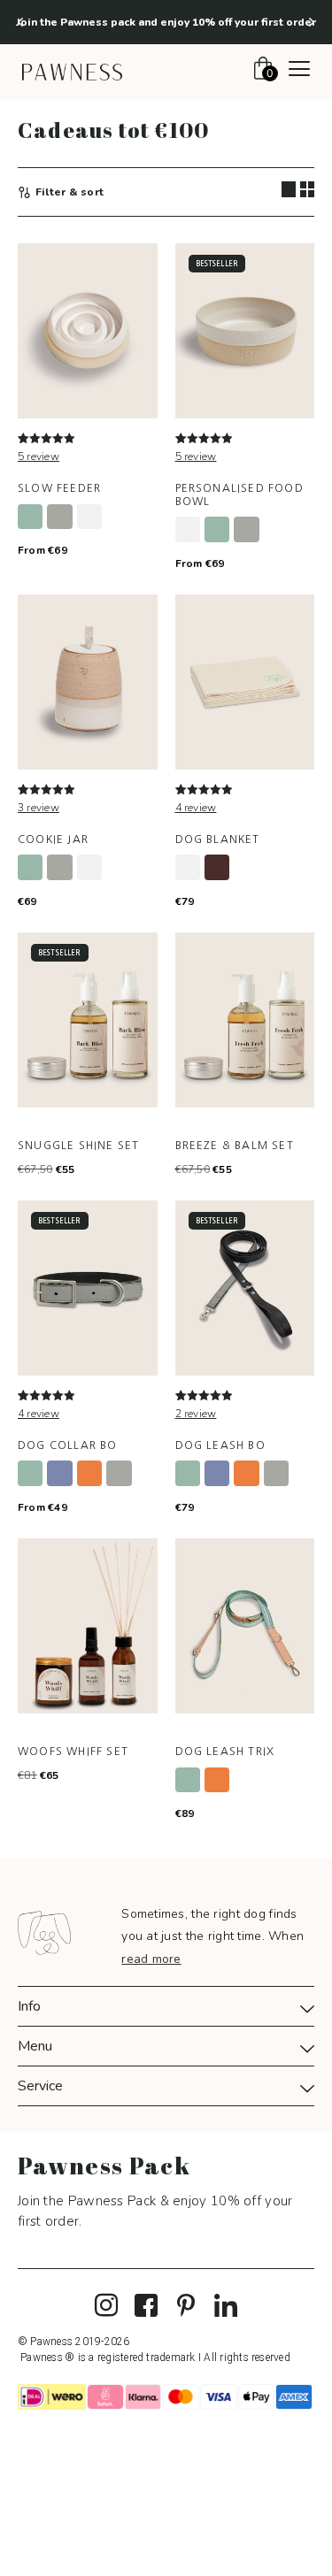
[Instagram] (106, 2306)
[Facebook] (146, 2306)
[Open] (299, 71)
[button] (20, 22)
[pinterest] (186, 2306)
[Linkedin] (226, 2306)
